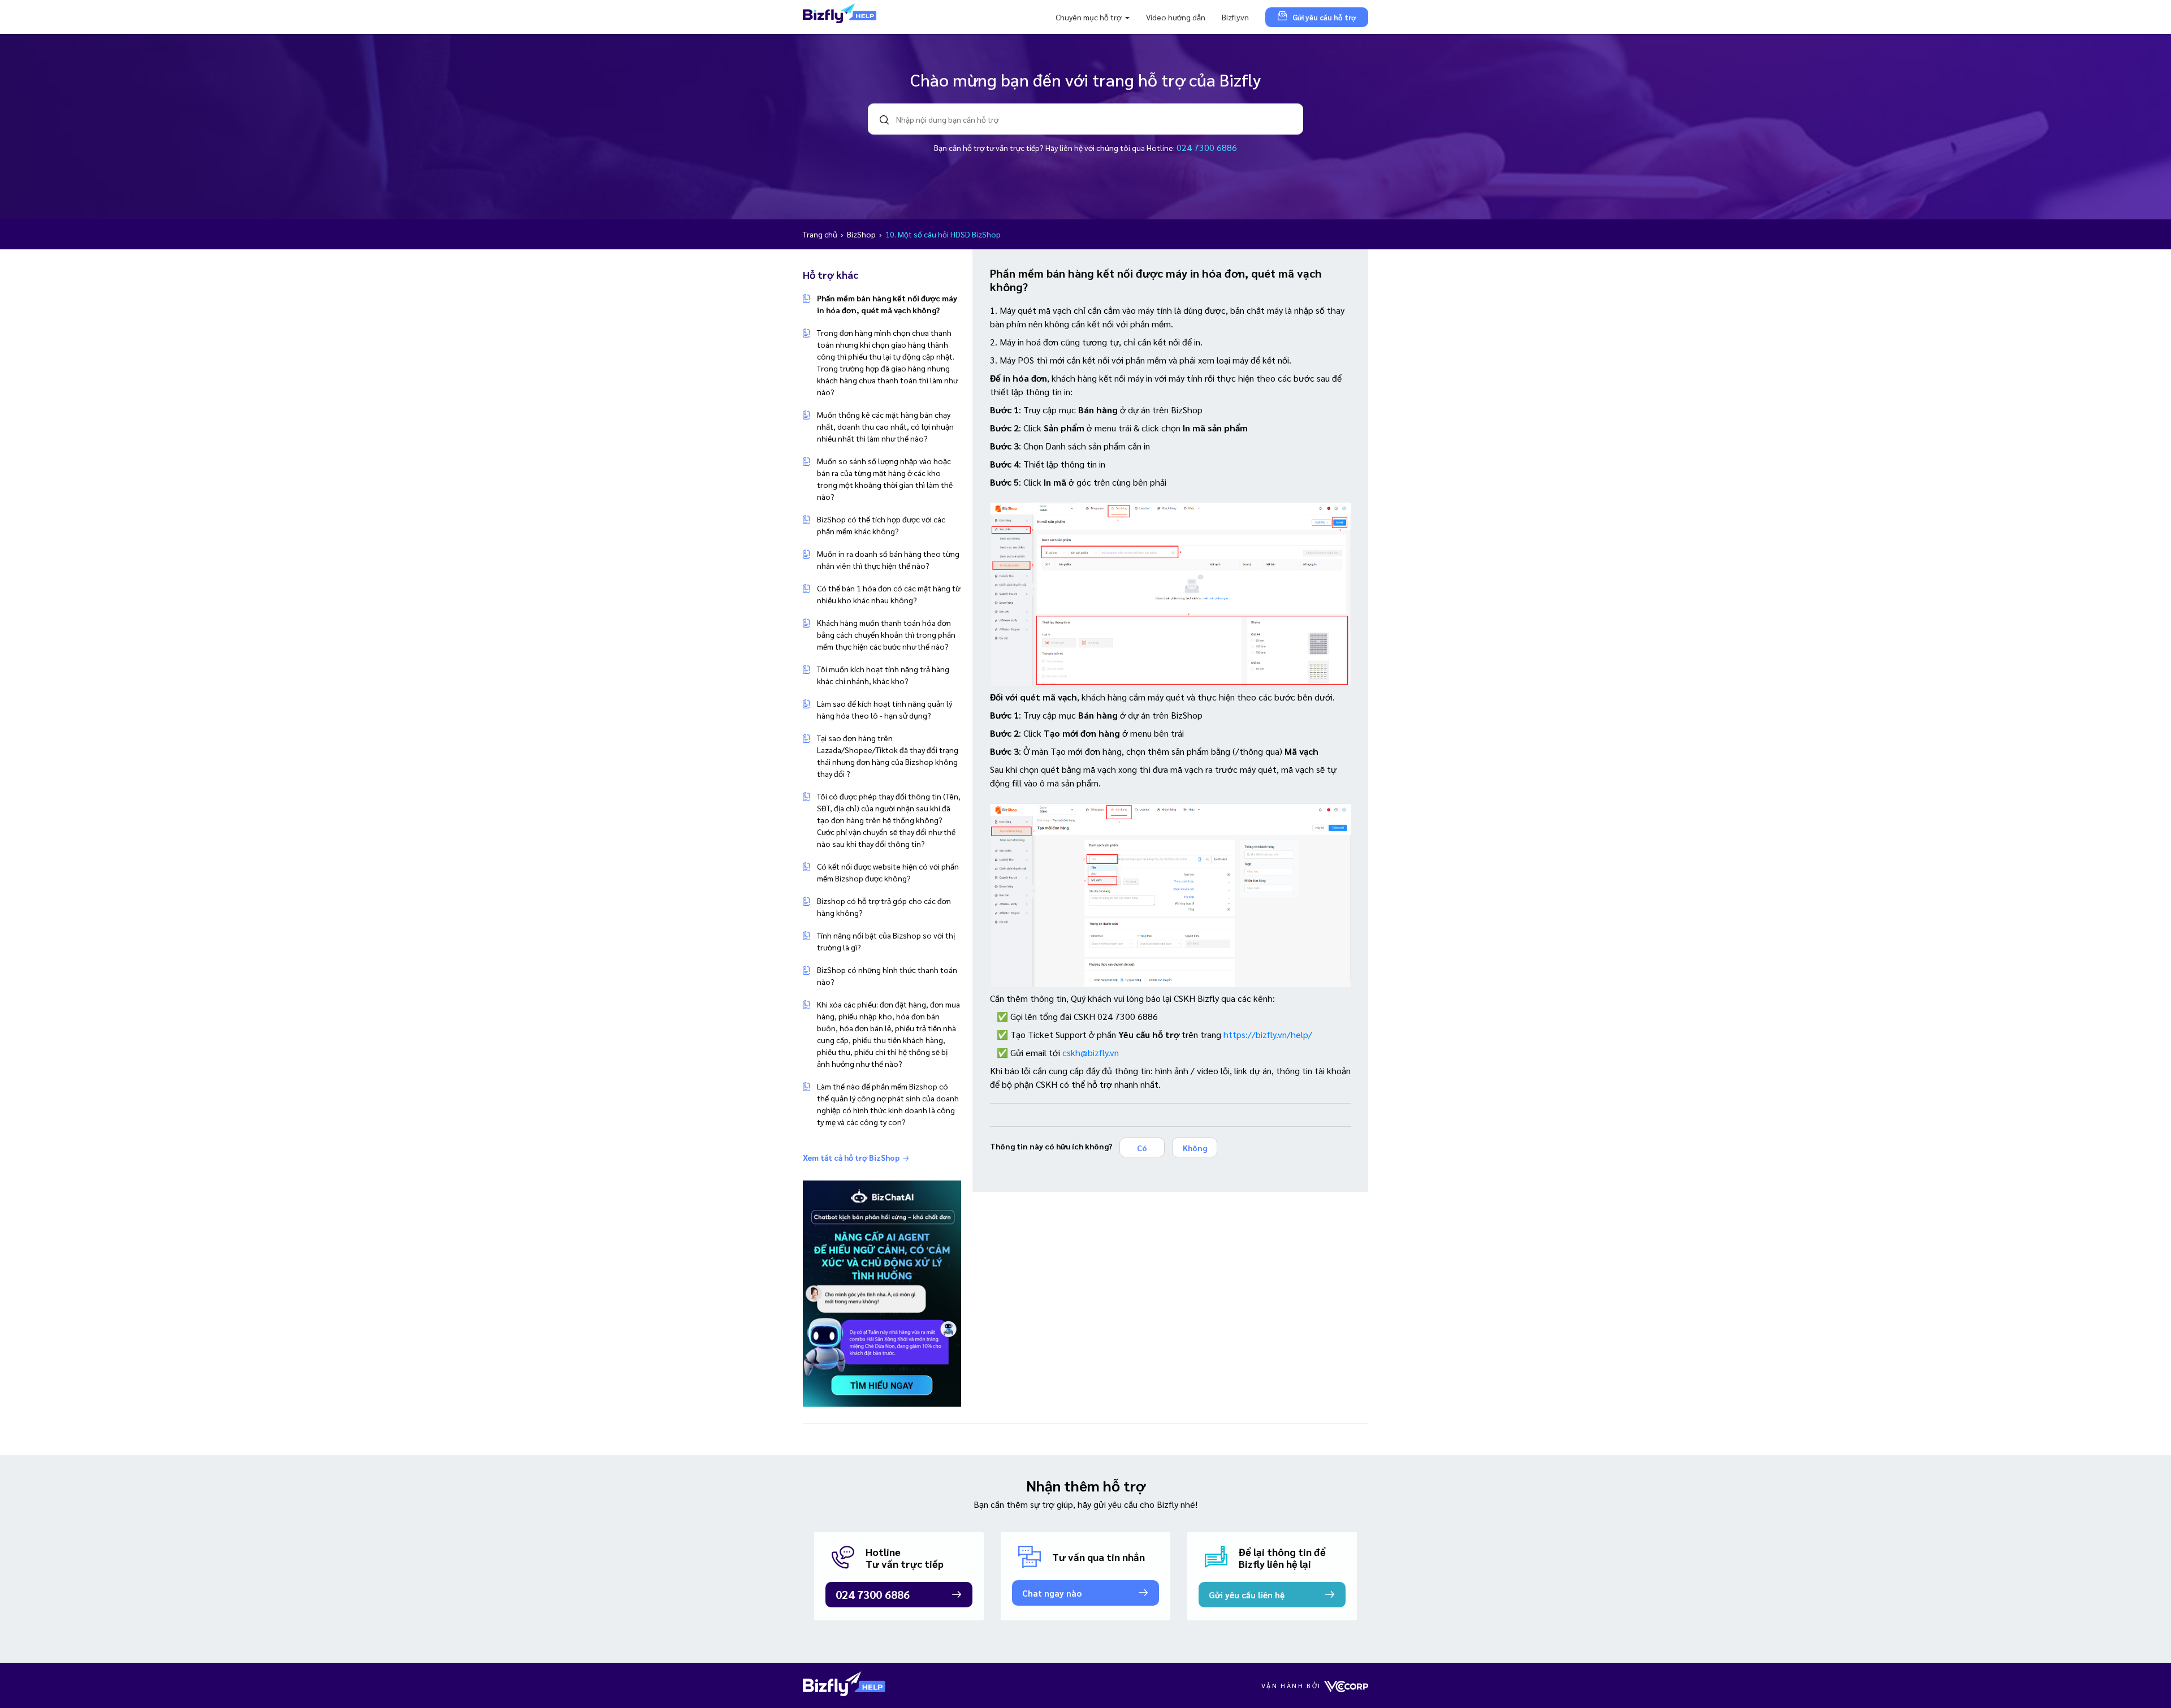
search (884, 120)
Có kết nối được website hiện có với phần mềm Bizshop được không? (888, 872)
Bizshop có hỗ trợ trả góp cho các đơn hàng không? (884, 907)
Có (1142, 1148)
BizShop (862, 234)
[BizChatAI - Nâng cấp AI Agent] (882, 1292)
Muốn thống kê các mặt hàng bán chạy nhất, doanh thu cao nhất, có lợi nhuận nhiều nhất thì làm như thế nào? (885, 426)
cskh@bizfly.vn (1091, 1052)
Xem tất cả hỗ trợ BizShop (851, 1157)
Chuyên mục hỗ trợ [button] (1089, 17)
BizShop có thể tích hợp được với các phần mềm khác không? (881, 525)
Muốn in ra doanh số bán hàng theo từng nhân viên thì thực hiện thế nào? (888, 559)
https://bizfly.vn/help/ (1268, 1034)
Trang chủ (821, 234)
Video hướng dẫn (1176, 17)
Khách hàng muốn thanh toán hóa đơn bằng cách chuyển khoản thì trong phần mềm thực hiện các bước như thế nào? (886, 634)
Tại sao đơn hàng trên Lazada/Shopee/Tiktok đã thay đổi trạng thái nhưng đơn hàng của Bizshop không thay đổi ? (888, 756)
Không (1195, 1148)
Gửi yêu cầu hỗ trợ (1324, 17)
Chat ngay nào (1052, 1593)
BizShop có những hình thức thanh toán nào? (887, 976)
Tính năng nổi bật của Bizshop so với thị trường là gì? (886, 941)
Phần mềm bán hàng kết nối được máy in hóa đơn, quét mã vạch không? (887, 304)
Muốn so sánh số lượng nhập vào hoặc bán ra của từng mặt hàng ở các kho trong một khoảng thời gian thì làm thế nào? (885, 479)
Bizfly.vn (1235, 17)
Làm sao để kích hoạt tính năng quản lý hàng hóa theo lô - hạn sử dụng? (885, 709)
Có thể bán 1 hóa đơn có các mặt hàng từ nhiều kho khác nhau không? (888, 594)
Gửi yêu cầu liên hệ (1247, 1595)
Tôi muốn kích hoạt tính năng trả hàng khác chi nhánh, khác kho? (883, 675)
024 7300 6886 (1207, 147)
